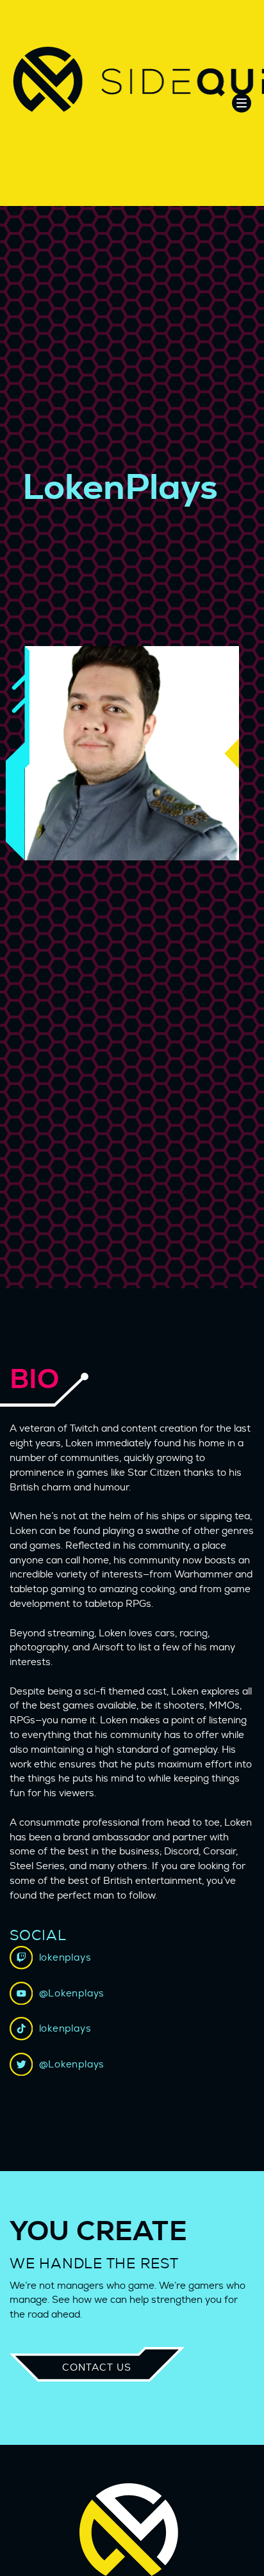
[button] (242, 103)
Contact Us (97, 2368)
